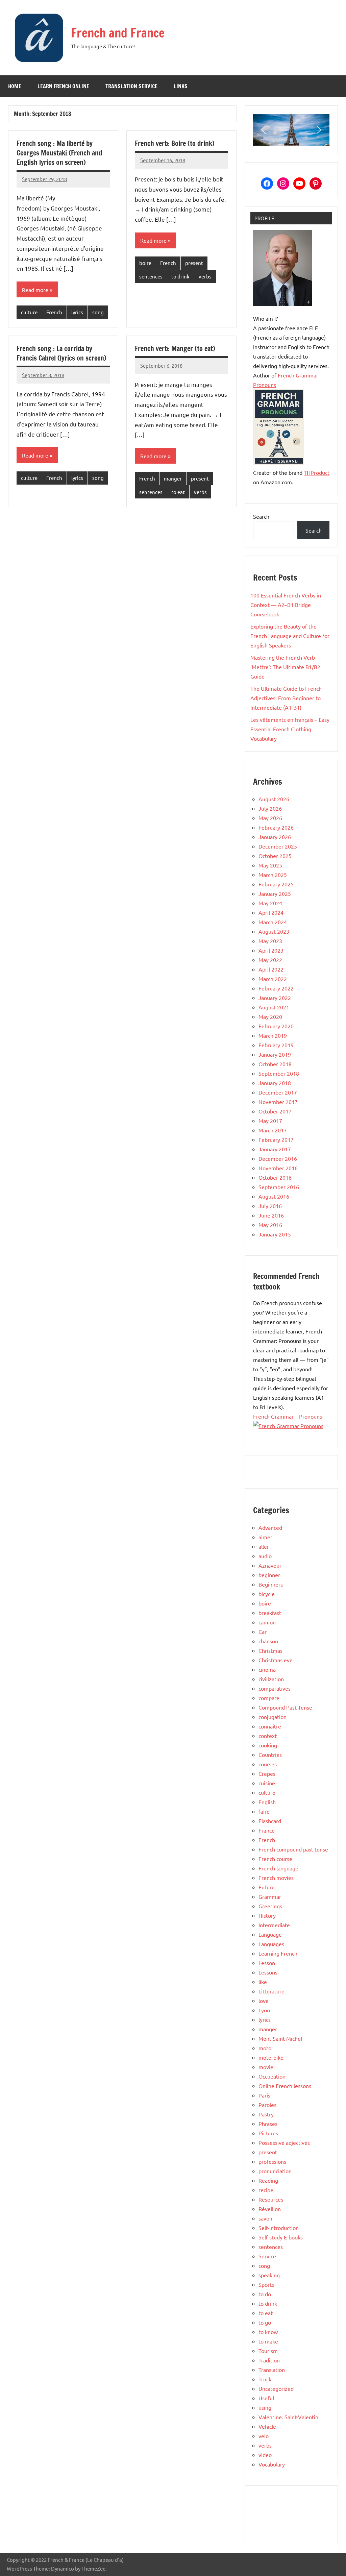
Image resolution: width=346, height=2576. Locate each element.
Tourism (268, 2351)
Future (267, 1887)
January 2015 (275, 1234)
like (263, 1982)
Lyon (264, 2010)
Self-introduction (279, 2228)
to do (265, 2294)
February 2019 (276, 1045)
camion (267, 1622)
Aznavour (270, 1565)
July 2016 (270, 1206)
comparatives (275, 1688)
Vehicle (267, 2426)
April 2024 (271, 912)
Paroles (267, 2105)
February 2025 (276, 884)
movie (266, 2067)
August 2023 (274, 931)
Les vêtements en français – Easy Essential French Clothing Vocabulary (290, 729)
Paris (264, 2095)
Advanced (270, 1527)
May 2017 (270, 1121)
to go (265, 2322)
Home (15, 86)
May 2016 (270, 1225)
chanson (268, 1641)
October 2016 (275, 1177)
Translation (272, 2370)
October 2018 (275, 1064)
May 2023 (270, 941)
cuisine (267, 1783)
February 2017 (276, 1139)
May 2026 (270, 818)
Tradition (269, 2360)
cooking (268, 1745)
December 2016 (278, 1158)
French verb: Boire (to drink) (175, 143)
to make (268, 2341)
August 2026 (274, 799)
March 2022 (273, 979)
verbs (205, 276)
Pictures (268, 2133)
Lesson (267, 1963)
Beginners (271, 1584)
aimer (265, 1537)
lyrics (77, 312)
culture (29, 312)
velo (264, 2436)
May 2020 (270, 1016)
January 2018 (275, 1083)
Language (270, 1934)
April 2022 (271, 969)
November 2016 (278, 1168)
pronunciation (275, 2171)
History (267, 1915)
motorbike (271, 2057)
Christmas (270, 1650)
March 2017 (273, 1130)
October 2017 (275, 1111)
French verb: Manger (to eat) (175, 349)
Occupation (272, 2076)
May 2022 (270, 960)
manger (173, 478)
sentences (151, 276)
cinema (267, 1669)
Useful (266, 2398)
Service (267, 2256)
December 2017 (278, 1092)
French (54, 312)
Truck (265, 2379)
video (265, 2455)
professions (272, 2161)
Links (181, 86)
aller (264, 1546)
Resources (271, 2199)
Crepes (267, 1773)
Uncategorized (276, 2388)
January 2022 (275, 998)
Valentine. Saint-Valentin (288, 2417)
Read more (35, 290)
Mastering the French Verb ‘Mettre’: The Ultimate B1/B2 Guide (285, 667)
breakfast (270, 1613)
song (98, 312)
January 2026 (275, 837)
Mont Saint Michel (280, 2038)
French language (278, 1868)
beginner (269, 1575)
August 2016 (274, 1196)
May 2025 (270, 865)
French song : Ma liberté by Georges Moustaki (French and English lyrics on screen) (59, 153)
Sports (266, 2284)
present (194, 263)
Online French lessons (285, 2086)
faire (264, 1811)
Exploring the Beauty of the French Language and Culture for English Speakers (290, 636)
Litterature (271, 1991)
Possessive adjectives (284, 2142)
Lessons (268, 1972)
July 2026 (270, 808)
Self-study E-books (281, 2237)
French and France (118, 33)
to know (268, 2332)
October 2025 (275, 856)
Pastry (266, 2114)
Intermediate (274, 1925)
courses (268, 1764)
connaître (270, 1726)
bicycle (267, 1594)
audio (265, 1556)
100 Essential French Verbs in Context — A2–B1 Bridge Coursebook (286, 605)
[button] (264, 130)
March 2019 (273, 1035)
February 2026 (276, 827)
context (268, 1736)
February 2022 (276, 988)
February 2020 (276, 1026)
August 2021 (274, 1007)
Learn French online (63, 86)
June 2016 (271, 1215)
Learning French (278, 1953)
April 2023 (271, 950)
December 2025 (278, 846)
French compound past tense (293, 1849)
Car (263, 1632)
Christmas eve (276, 1660)
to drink (180, 276)
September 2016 (279, 1187)
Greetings (270, 1906)
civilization (271, 1679)
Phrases (268, 2124)
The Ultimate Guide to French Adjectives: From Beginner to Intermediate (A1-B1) (286, 698)
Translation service (131, 86)
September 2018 (279, 1073)
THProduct (317, 472)
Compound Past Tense (285, 1707)
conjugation (273, 1717)
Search (261, 516)
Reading (268, 2180)
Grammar (270, 1896)
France (267, 1830)
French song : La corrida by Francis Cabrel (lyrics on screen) (61, 353)
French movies (276, 1878)
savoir (266, 2218)
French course (275, 1859)
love (264, 2001)
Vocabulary (272, 2464)
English (267, 1802)
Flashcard (270, 1821)
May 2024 (270, 903)
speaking (269, 2275)
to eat (178, 492)
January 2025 (275, 893)
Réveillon (270, 2209)
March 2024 (273, 922)
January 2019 (275, 1054)
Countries (270, 1755)
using (265, 2407)
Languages (271, 1944)
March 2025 (273, 875)
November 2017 (278, 1102)
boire (145, 263)
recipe (266, 2190)
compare (269, 1698)
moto (265, 2048)
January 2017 (275, 1149)
